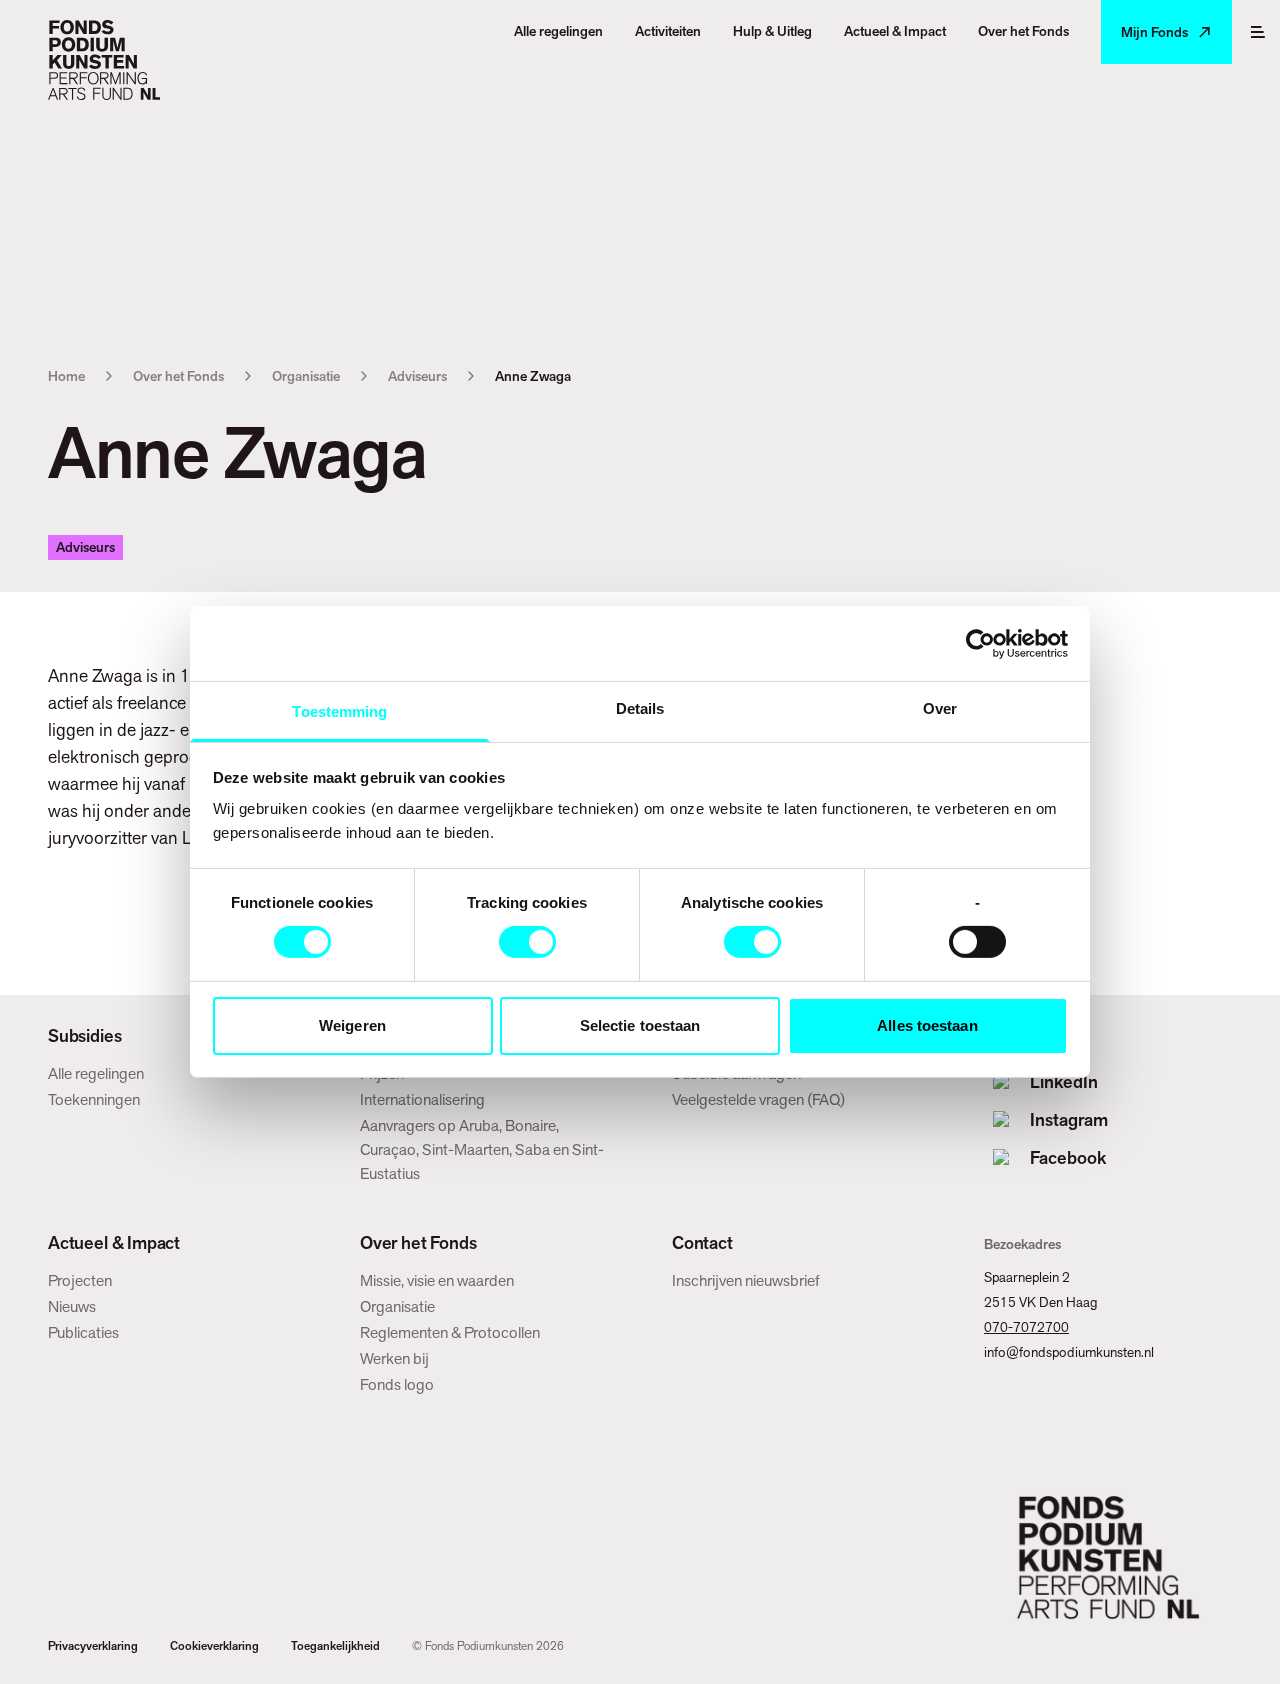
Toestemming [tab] (339, 711)
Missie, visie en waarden (437, 1280)
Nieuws (72, 1306)
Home (66, 376)
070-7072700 (1026, 1327)
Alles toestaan (927, 1025)
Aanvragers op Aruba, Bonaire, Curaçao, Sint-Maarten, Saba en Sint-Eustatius (482, 1149)
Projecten (80, 1280)
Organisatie (306, 376)
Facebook (1068, 1157)
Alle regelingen (96, 1073)
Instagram (1069, 1119)
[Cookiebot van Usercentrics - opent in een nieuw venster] (980, 643)
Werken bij (394, 1358)
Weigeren (352, 1025)
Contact (702, 1243)
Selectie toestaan (640, 1025)
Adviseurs (417, 376)
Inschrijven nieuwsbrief (746, 1280)
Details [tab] (640, 708)
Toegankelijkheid (335, 1646)
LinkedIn (1064, 1081)
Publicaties (83, 1332)
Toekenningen (94, 1099)
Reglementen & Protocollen (450, 1332)
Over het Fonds (178, 376)
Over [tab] (940, 708)
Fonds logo (397, 1384)
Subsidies (84, 1036)
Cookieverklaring (214, 1646)
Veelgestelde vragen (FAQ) (758, 1099)
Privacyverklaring (93, 1646)
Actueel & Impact (114, 1243)
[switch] (527, 942)
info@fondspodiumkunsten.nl (1069, 1352)
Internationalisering (422, 1099)
